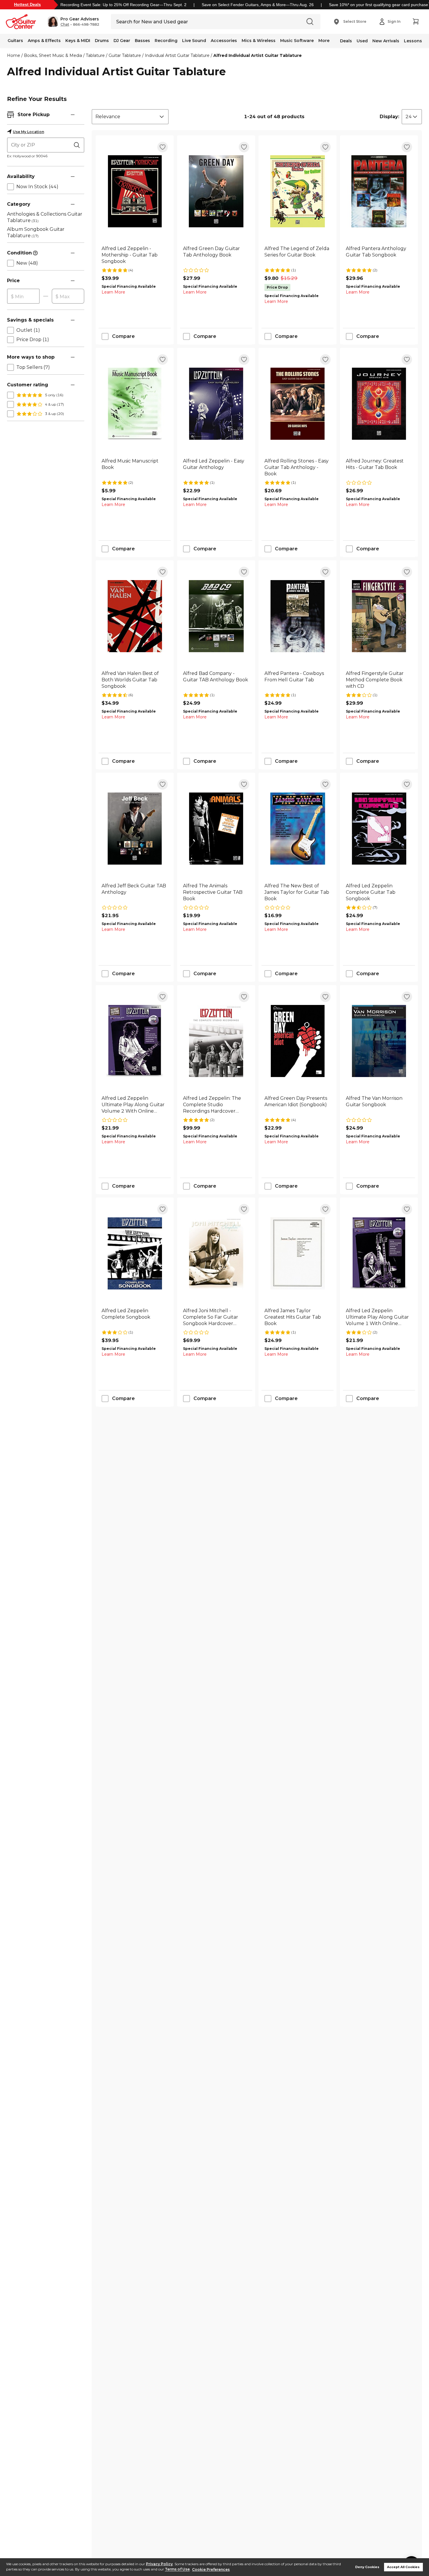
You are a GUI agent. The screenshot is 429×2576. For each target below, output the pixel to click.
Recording (166, 41)
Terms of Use (177, 2569)
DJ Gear (122, 41)
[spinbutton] (23, 296)
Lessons (413, 41)
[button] (73, 22)
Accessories (224, 41)
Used (362, 41)
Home (14, 55)
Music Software (297, 41)
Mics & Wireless (259, 41)
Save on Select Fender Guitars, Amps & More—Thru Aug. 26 (258, 5)
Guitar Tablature (125, 55)
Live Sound (194, 41)
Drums (102, 41)
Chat (65, 25)
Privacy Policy (159, 2564)
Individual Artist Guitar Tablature (177, 55)
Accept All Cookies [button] (403, 2567)
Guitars (15, 41)
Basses (142, 41)
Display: (389, 117)
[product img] (135, 191)
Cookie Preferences (211, 2569)
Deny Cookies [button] (367, 2567)
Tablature (95, 55)
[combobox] (130, 117)
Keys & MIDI (78, 41)
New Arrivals (386, 41)
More (324, 41)
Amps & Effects (44, 41)
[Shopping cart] (416, 22)
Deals (346, 41)
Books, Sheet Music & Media (53, 55)
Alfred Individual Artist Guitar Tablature (258, 55)
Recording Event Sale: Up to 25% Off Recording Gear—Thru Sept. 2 (123, 5)
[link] (135, 255)
